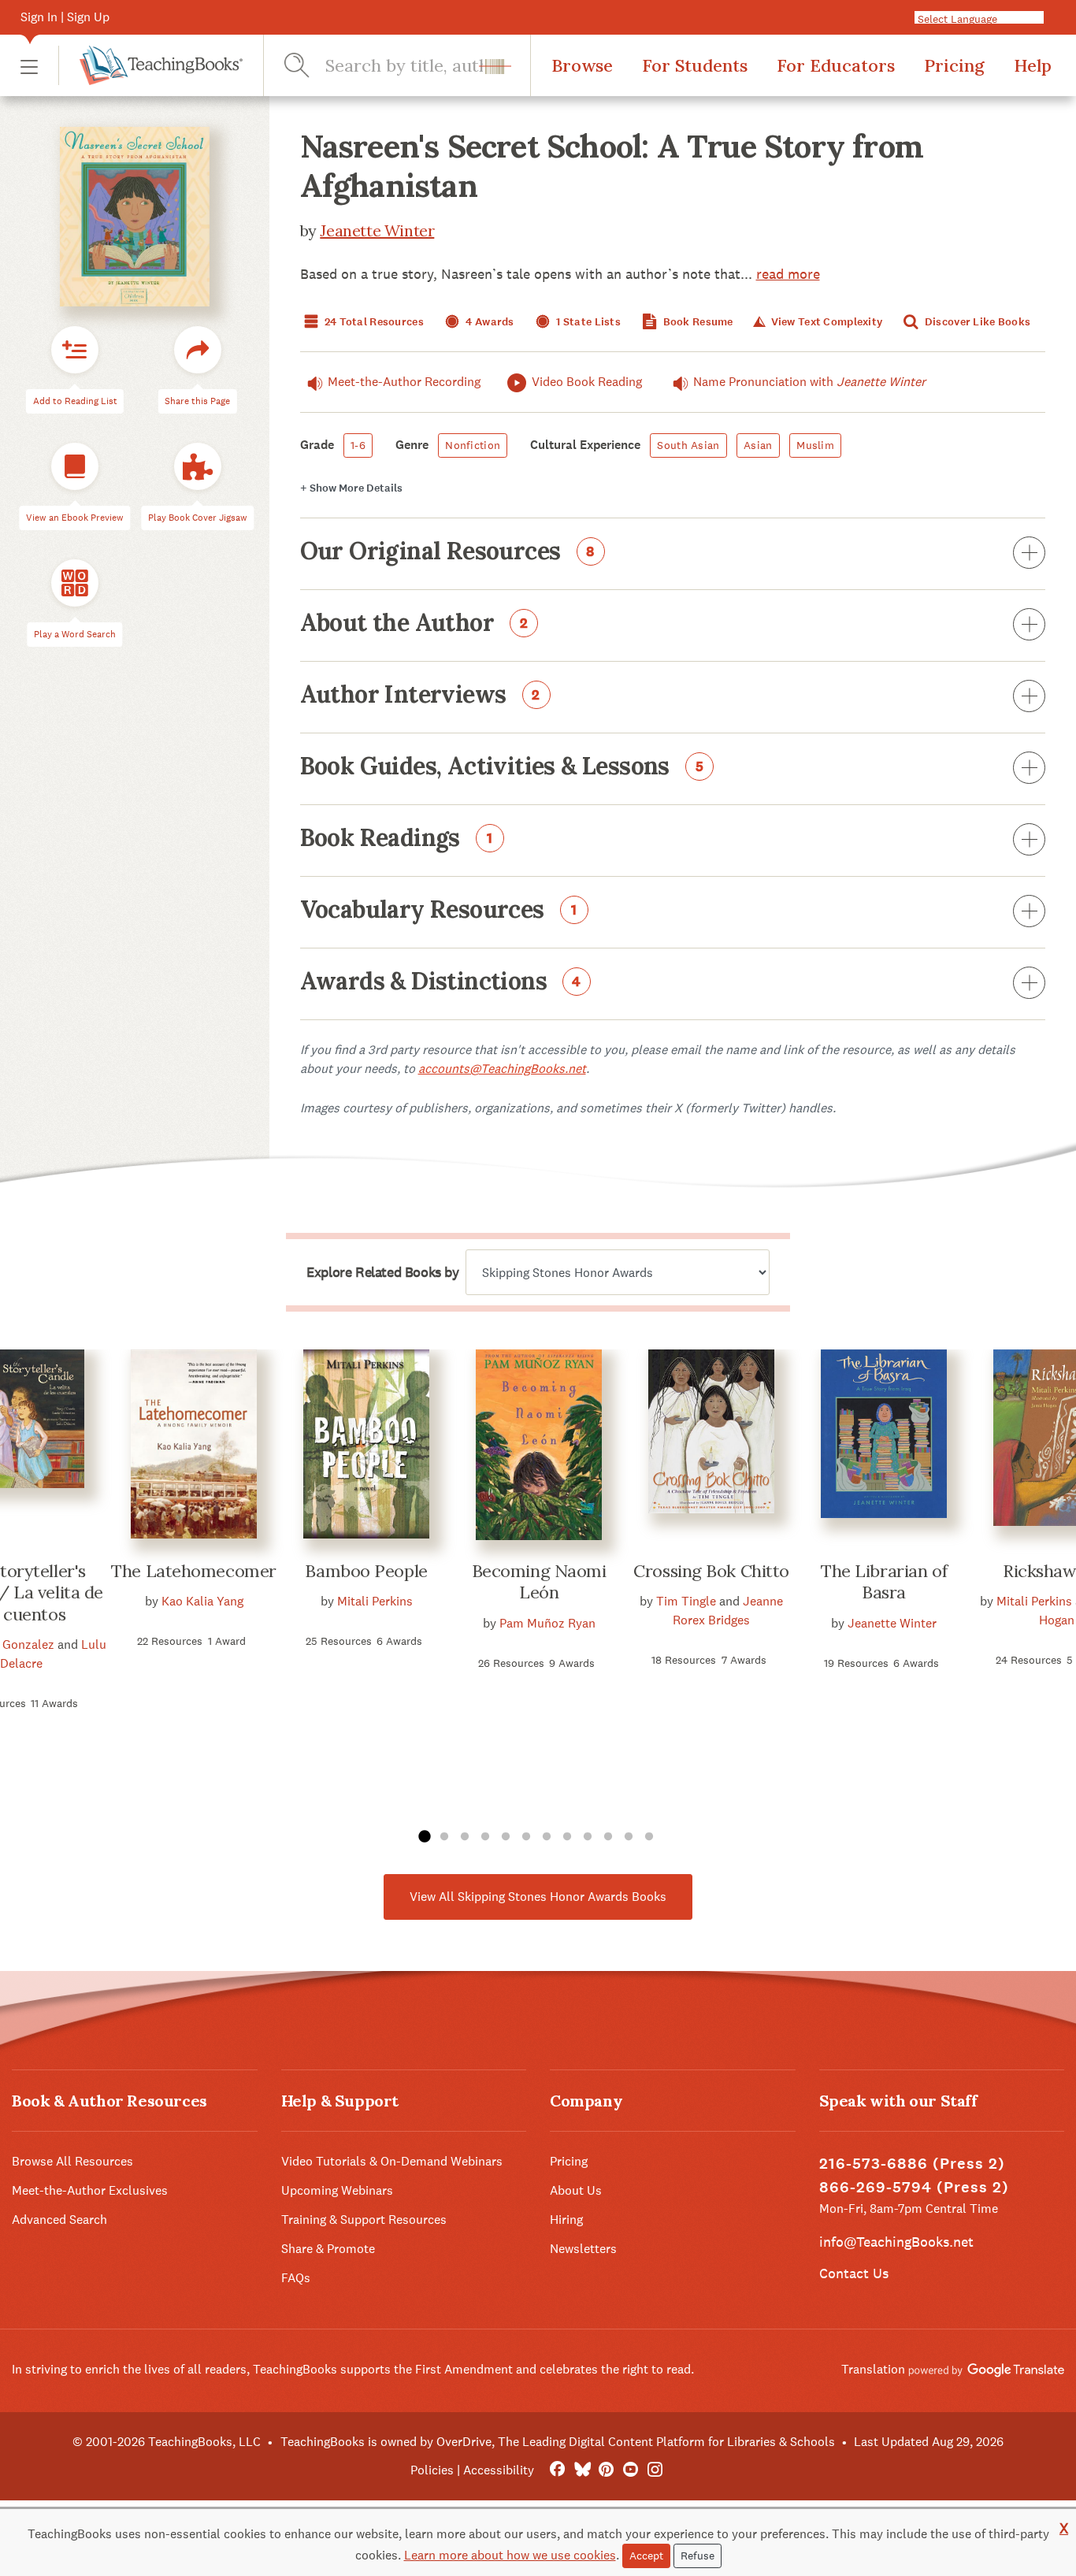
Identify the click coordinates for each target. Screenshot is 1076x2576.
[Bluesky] (582, 2470)
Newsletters (583, 2249)
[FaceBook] (557, 2470)
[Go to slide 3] (465, 1837)
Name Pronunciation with (809, 382)
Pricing (954, 65)
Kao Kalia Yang (202, 1601)
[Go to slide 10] (608, 1837)
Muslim (815, 445)
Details (351, 488)
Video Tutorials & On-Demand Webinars (392, 2161)
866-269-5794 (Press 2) (914, 2187)
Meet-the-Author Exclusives (90, 2190)
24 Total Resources (373, 322)
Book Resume (696, 322)
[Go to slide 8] (567, 1837)
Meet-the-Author (404, 382)
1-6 (358, 445)
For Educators (836, 65)
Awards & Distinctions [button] (441, 982)
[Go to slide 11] (629, 1837)
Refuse (698, 2556)
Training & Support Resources (364, 2220)
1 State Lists (587, 322)
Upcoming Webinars (337, 2190)
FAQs (296, 2278)
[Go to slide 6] (526, 1837)
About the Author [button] (414, 624)
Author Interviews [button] (421, 696)
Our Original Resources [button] (448, 552)
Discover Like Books (977, 322)
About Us (576, 2190)
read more (788, 274)
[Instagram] (655, 2470)
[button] (29, 66)
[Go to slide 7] (547, 1837)
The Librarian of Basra (884, 1582)
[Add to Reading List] (75, 351)
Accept (646, 2556)
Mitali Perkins (375, 1601)
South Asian (688, 445)
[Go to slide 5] (506, 1837)
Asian (758, 445)
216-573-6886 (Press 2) (912, 2164)
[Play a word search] (75, 584)
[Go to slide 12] (649, 1837)
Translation (875, 2369)
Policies (432, 2470)
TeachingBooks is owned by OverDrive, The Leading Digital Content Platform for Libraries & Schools (558, 2442)
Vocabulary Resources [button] (439, 911)
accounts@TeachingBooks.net (502, 1069)
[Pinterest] (606, 2470)
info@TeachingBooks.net (896, 2242)
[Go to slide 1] (424, 1837)
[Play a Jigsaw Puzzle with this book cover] (198, 467)
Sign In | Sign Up (65, 17)
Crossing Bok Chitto (711, 1571)
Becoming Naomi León (539, 1582)
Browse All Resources (72, 2161)
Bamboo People (366, 1571)
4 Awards (489, 322)
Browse (582, 65)
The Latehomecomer (194, 1571)
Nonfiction (473, 445)
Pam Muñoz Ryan (547, 1623)
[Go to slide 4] (485, 1837)
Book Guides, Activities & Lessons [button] (502, 767)
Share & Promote (328, 2249)
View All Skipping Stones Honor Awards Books (538, 1897)
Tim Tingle (686, 1601)
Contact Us (854, 2273)
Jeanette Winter (377, 230)
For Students (695, 65)
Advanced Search (59, 2220)
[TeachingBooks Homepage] (150, 65)
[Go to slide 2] (444, 1837)
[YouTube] (631, 2470)
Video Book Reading (587, 382)
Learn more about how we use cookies (510, 2555)
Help (1033, 65)
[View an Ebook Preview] (75, 467)
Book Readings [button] (397, 839)
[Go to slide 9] (588, 1837)
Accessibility (499, 2470)
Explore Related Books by (382, 1272)
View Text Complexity (825, 322)
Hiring (566, 2220)
